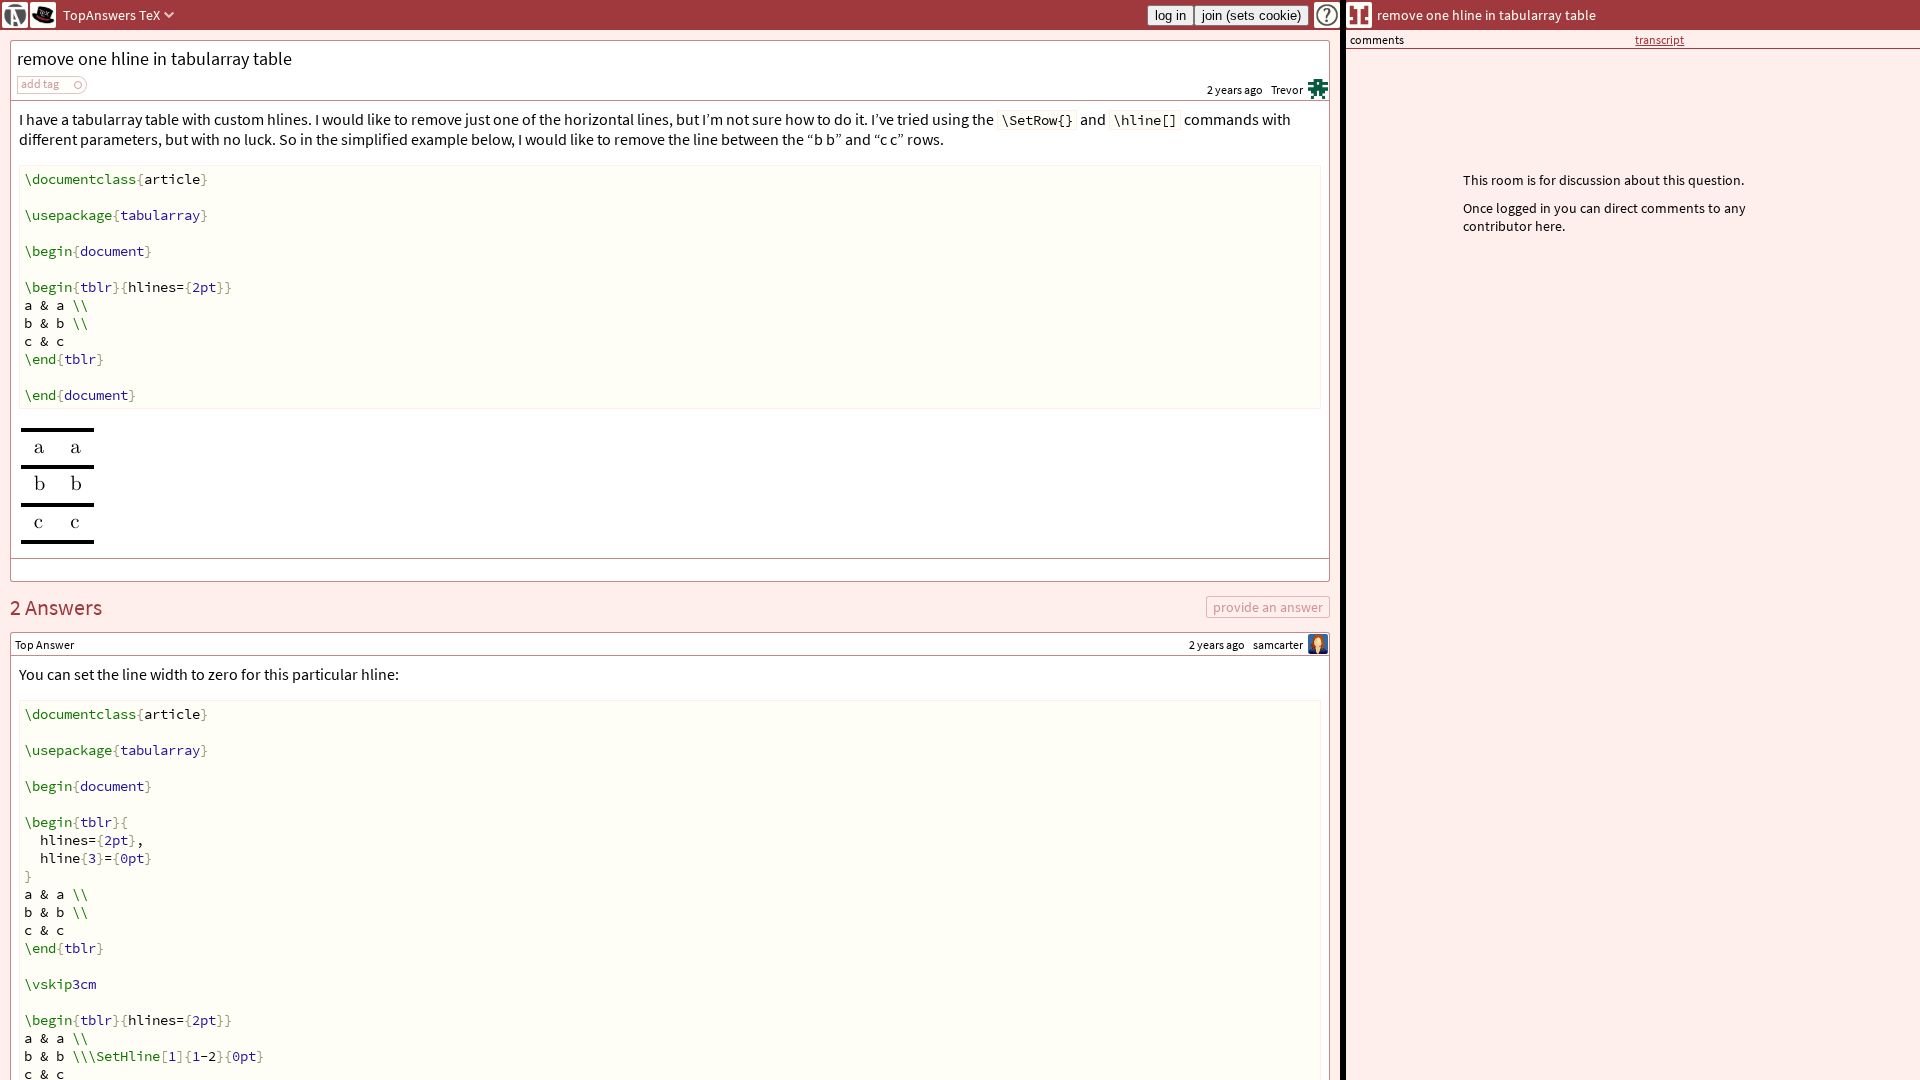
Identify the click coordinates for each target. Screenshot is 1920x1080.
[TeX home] (43, 15)
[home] (15, 15)
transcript (1659, 39)
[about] (1327, 15)
